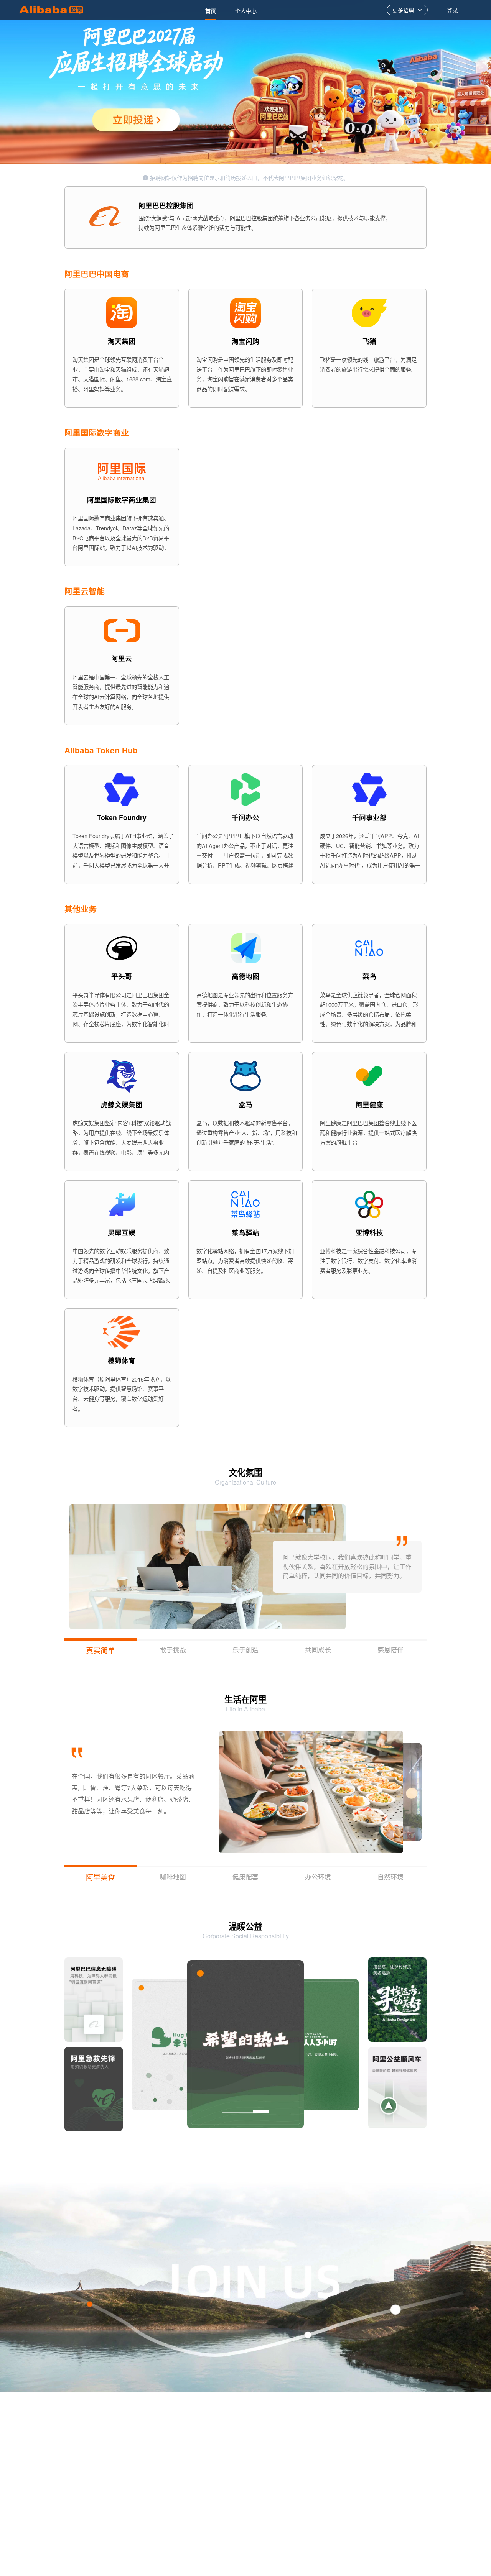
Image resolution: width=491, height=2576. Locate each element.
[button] (412, 1792)
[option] (211, 10)
